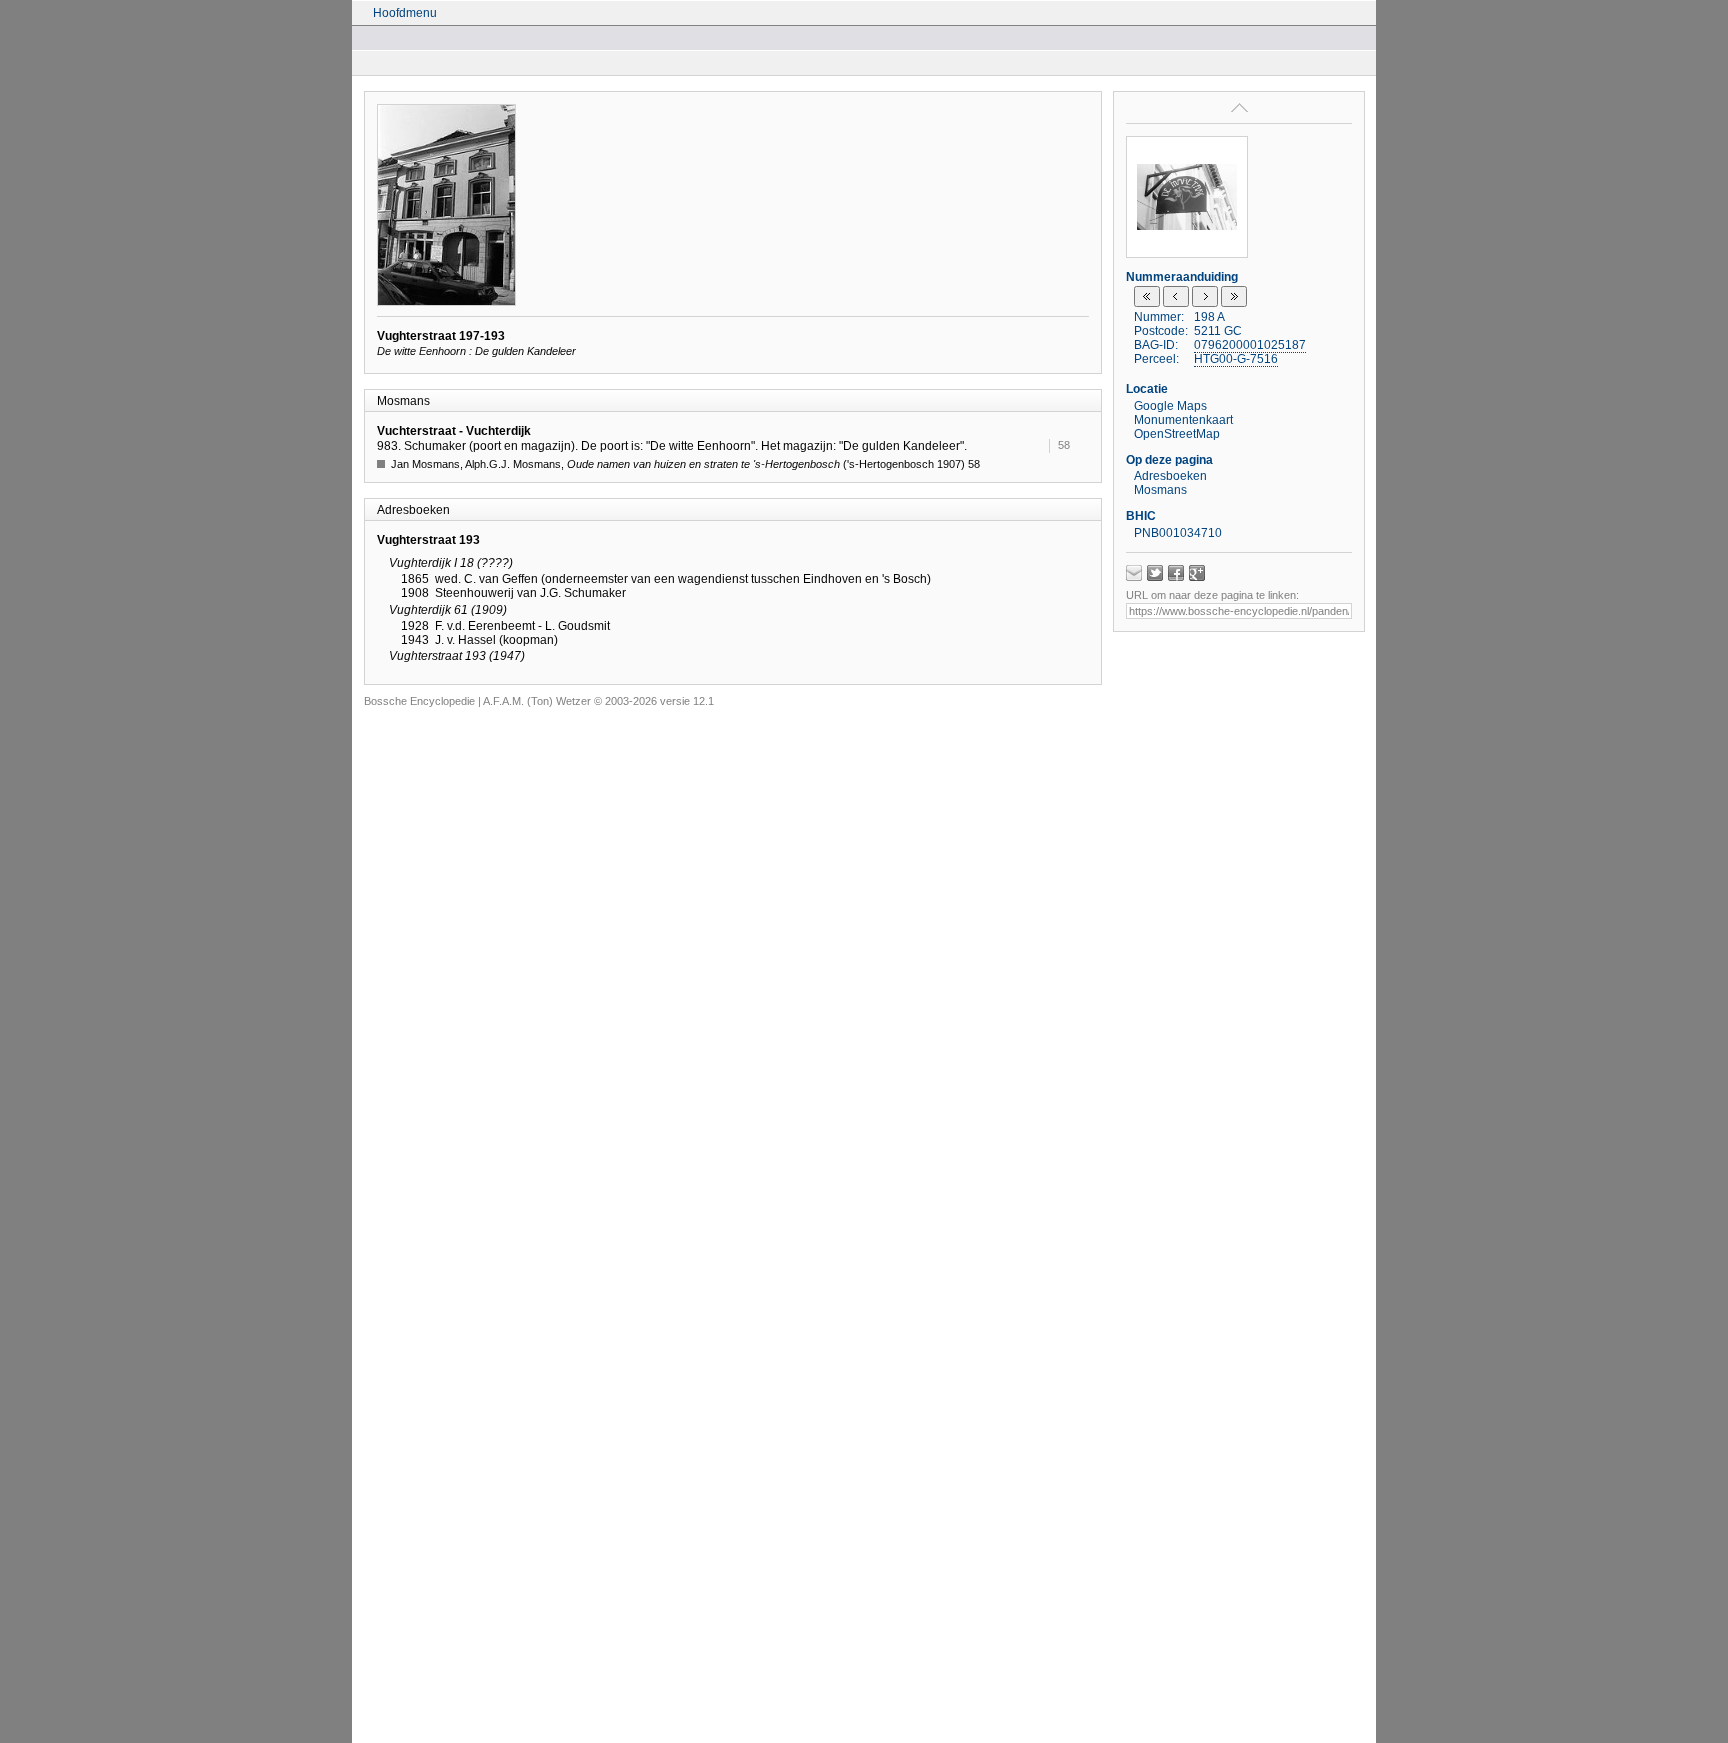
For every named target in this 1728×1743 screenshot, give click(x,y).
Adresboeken (1170, 476)
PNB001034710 (1178, 533)
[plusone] (1197, 573)
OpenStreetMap (1177, 434)
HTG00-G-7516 (1236, 359)
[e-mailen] (1134, 573)
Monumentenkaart (1183, 420)
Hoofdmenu (405, 13)
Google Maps (1170, 406)
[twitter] (1155, 573)
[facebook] (1176, 573)
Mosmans (1160, 490)
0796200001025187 (1250, 345)
